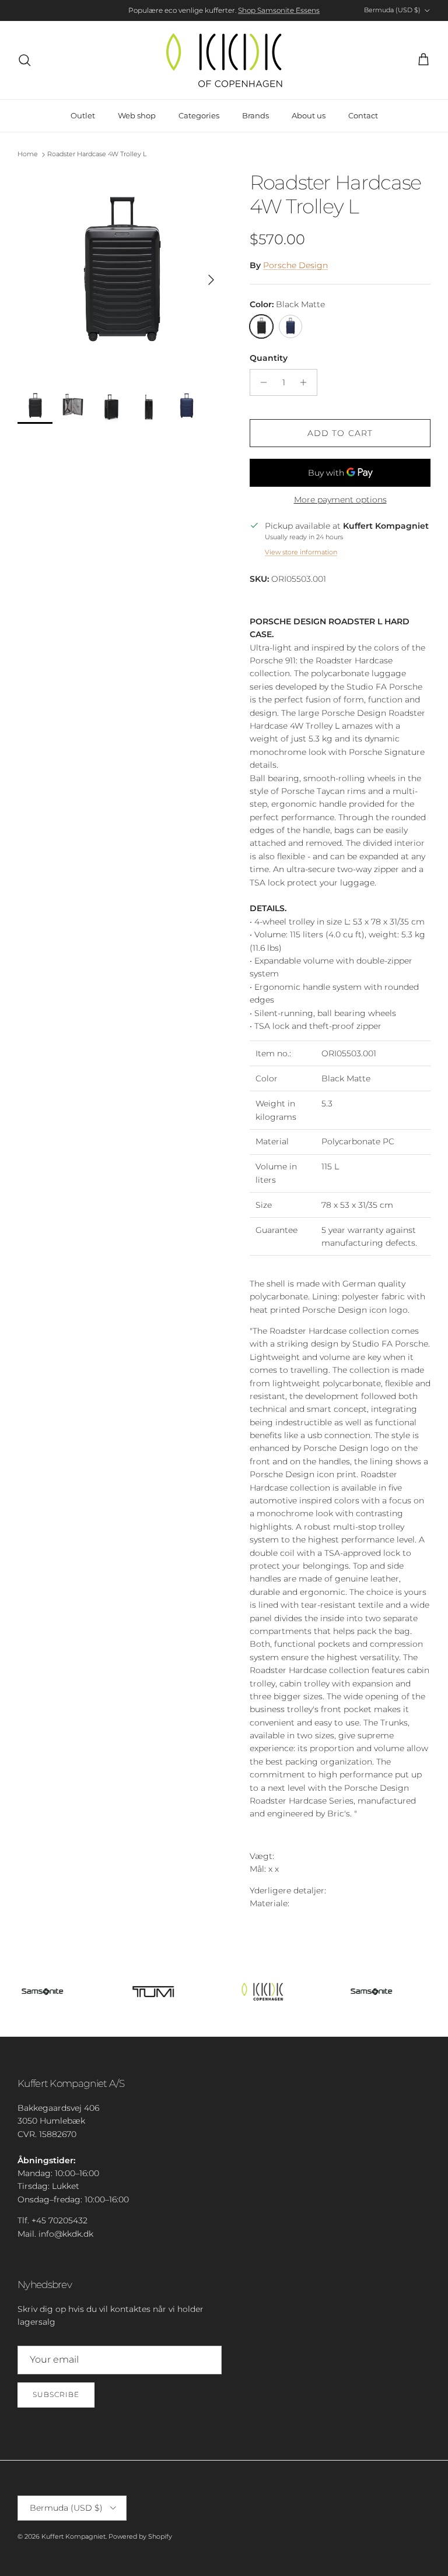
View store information (301, 552)
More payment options (340, 500)
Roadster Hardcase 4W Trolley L (97, 154)
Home (28, 154)
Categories (199, 115)
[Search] (24, 60)
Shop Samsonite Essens (279, 10)
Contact (363, 115)
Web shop (137, 115)
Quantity (269, 358)
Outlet (83, 115)
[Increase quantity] (307, 382)
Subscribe (56, 2394)
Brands (256, 115)
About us (309, 115)
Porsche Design (295, 265)
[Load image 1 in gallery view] (121, 274)
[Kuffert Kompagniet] (224, 60)
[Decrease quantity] (260, 382)
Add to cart (340, 433)
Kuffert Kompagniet (73, 2536)
